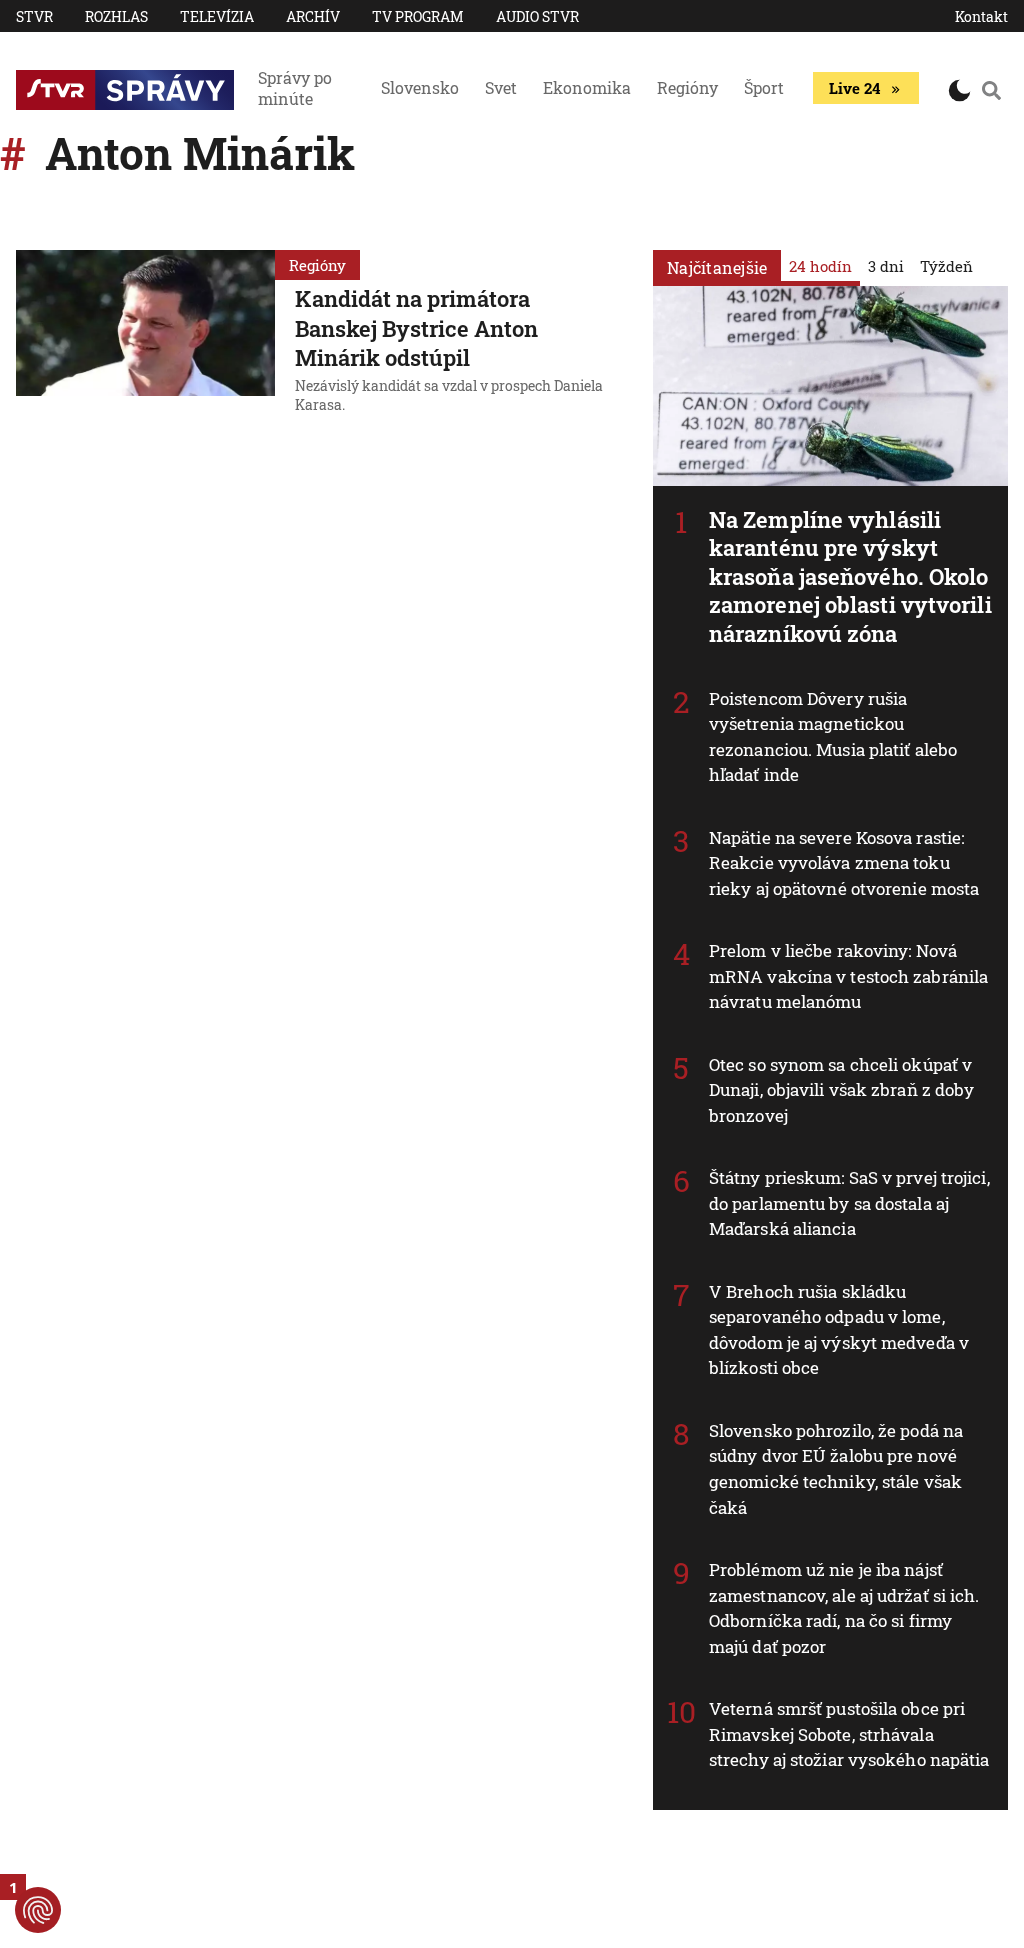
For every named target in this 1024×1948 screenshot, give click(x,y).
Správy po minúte (295, 88)
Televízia (217, 16)
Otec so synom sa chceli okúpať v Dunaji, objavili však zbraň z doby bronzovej (841, 1090)
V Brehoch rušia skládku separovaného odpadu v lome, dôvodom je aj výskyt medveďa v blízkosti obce (839, 1330)
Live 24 (854, 88)
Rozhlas (116, 16)
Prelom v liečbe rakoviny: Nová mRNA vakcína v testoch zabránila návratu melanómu (848, 976)
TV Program (418, 16)
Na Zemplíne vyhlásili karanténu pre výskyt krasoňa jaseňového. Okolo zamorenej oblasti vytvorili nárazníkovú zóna (850, 576)
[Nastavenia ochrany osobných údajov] (38, 1910)
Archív (313, 16)
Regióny (687, 87)
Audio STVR (537, 16)
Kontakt (981, 16)
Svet (501, 87)
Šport (764, 87)
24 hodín (820, 266)
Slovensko (420, 87)
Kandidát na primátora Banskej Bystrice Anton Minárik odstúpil (416, 328)
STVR (34, 16)
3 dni (886, 266)
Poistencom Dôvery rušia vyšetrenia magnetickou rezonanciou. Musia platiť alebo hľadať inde (833, 737)
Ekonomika (587, 87)
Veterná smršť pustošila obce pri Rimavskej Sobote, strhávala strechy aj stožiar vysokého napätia (849, 1734)
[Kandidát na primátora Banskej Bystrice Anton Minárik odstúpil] (145, 334)
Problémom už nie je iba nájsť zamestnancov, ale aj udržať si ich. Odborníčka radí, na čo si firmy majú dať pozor (844, 1608)
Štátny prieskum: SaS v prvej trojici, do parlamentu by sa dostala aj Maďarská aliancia (849, 1203)
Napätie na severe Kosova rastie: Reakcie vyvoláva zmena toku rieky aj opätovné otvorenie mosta (844, 863)
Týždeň (946, 266)
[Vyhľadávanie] (991, 90)
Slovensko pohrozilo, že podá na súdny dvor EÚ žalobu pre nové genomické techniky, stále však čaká (836, 1469)
